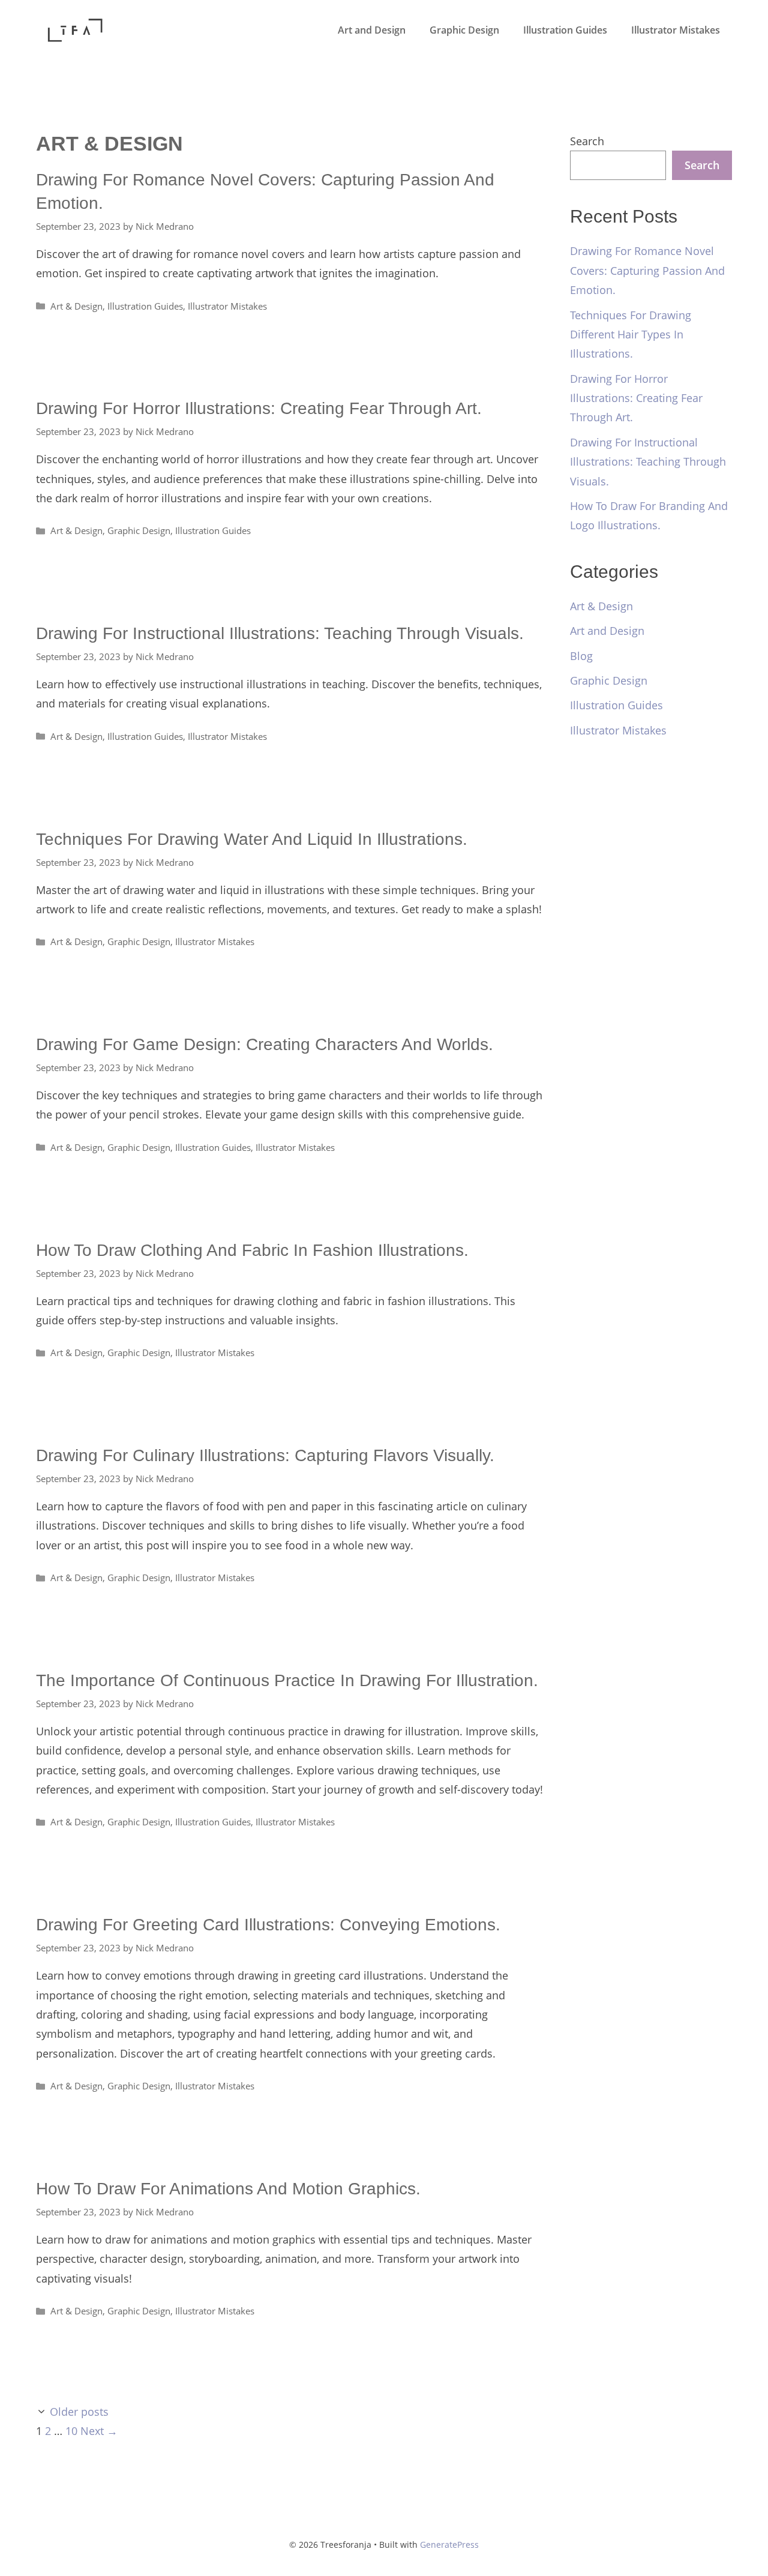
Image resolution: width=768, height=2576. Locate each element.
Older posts (79, 2412)
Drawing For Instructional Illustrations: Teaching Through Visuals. (280, 633)
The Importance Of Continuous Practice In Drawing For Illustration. (287, 1680)
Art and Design (372, 30)
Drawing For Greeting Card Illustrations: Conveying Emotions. (268, 1925)
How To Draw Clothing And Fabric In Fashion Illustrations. (252, 1250)
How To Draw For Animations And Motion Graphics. (228, 2189)
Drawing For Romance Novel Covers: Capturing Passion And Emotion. (647, 270)
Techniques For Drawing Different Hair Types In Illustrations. (631, 335)
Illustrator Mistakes (676, 30)
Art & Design (76, 306)
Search (587, 141)
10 (71, 2431)
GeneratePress (449, 2544)
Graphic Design (464, 30)
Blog (581, 656)
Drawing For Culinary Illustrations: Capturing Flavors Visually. (265, 1455)
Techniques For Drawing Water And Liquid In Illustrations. (252, 839)
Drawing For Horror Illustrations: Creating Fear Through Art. (259, 408)
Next (99, 2431)
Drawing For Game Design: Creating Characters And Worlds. (265, 1044)
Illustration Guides (565, 30)
